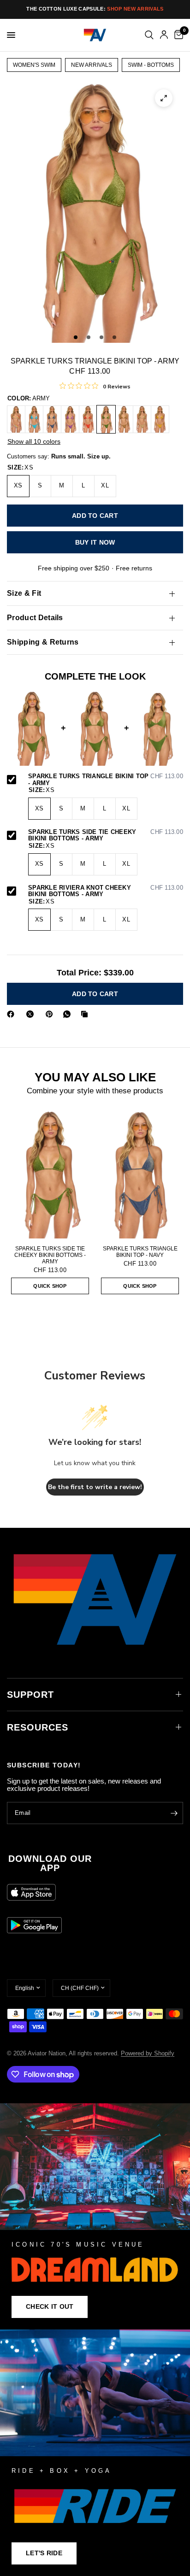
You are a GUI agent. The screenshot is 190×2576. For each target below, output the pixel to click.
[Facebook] (12, 1014)
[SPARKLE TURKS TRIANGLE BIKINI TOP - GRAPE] (70, 419)
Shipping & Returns (43, 642)
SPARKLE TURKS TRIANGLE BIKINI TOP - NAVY (140, 1252)
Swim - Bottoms (151, 65)
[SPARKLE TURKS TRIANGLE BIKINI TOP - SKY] (34, 419)
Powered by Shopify (148, 2053)
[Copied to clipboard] (86, 1014)
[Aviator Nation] (95, 2216)
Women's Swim (34, 65)
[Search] (149, 35)
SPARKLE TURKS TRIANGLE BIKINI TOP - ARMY (106, 780)
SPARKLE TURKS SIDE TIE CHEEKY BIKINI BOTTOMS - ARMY (106, 836)
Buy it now (95, 542)
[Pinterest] (51, 1014)
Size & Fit (24, 593)
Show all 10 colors (34, 441)
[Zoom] (164, 98)
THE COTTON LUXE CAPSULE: (95, 9)
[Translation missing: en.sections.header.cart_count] (177, 35)
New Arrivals (92, 65)
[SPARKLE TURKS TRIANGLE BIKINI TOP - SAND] (142, 419)
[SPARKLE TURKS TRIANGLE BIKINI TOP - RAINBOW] (16, 419)
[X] (32, 1014)
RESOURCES (38, 1727)
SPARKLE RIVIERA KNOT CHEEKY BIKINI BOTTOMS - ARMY (106, 891)
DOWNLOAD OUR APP (50, 1863)
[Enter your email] (174, 1813)
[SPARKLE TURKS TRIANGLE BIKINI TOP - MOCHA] (124, 419)
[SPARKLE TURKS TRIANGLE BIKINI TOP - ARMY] (106, 419)
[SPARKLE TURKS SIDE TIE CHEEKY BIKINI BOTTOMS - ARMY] (50, 1174)
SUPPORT (30, 1695)
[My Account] (164, 35)
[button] (50, 2307)
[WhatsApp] (69, 1014)
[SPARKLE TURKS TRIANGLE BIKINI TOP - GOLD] (160, 419)
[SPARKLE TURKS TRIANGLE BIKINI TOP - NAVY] (52, 419)
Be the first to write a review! (95, 1487)
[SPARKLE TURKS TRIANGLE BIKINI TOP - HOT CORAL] (88, 419)
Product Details (35, 618)
